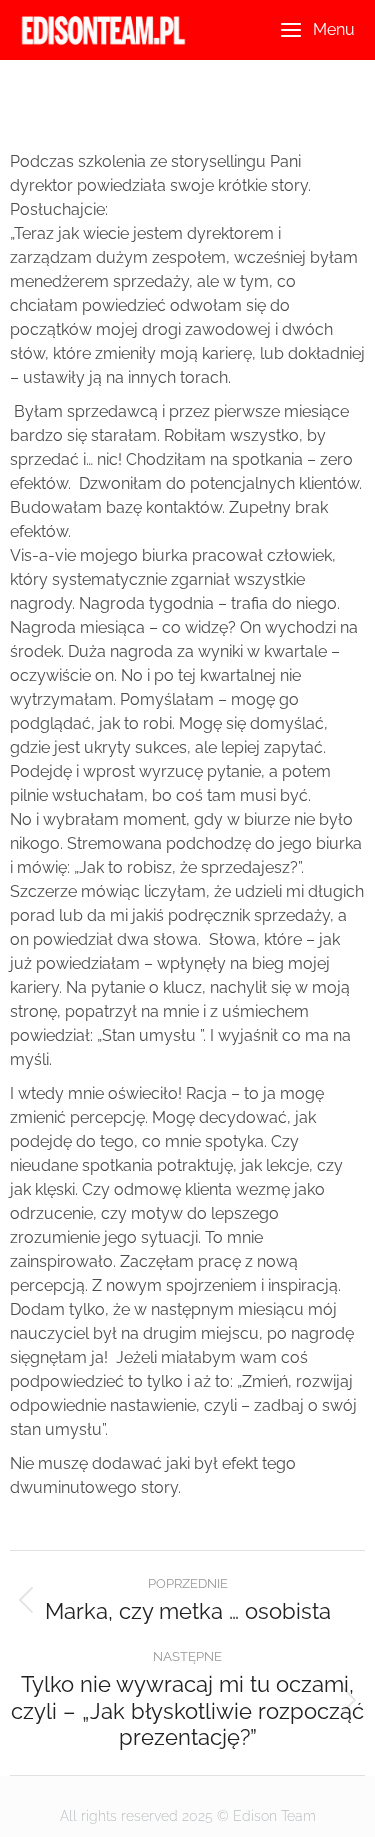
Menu (334, 29)
